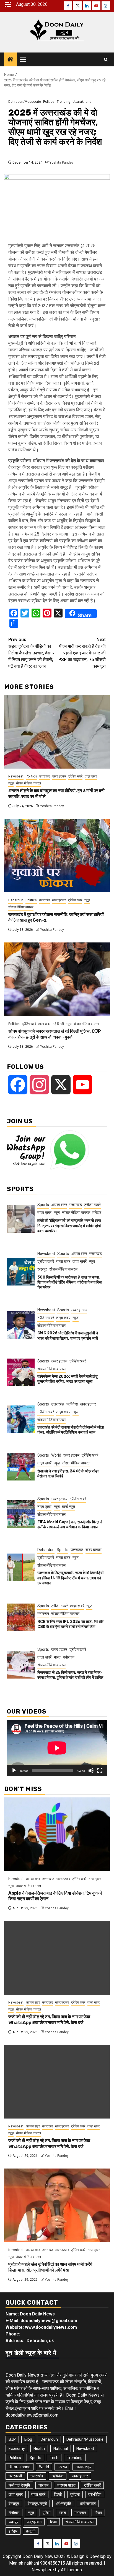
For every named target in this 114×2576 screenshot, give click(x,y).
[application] (57, 1748)
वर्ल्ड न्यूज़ (68, 1507)
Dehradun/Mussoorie (25, 102)
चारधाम (43, 2485)
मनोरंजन (43, 1614)
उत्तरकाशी (15, 2476)
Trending (64, 102)
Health (39, 2449)
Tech (54, 2458)
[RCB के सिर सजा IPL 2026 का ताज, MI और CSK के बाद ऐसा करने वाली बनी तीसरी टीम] (21, 1617)
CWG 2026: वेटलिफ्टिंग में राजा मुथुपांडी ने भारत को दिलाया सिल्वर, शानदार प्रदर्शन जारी (68, 1336)
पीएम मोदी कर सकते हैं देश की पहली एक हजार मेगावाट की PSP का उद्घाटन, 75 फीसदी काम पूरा (82, 653)
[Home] (11, 60)
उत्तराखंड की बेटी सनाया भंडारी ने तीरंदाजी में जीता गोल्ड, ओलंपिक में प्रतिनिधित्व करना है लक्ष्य (71, 1430)
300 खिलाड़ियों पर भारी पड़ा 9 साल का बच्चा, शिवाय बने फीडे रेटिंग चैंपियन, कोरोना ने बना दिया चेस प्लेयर (70, 1282)
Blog (28, 2439)
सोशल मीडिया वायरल (28, 783)
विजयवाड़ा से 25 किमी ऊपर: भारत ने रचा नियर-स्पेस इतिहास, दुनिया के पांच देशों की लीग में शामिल (70, 1675)
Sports (43, 1205)
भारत (57, 1657)
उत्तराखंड (45, 776)
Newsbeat (16, 776)
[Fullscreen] (100, 1770)
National (61, 2449)
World (56, 1455)
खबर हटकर (59, 776)
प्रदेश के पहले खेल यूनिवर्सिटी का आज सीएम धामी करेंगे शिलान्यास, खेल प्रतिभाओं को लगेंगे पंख (50, 2267)
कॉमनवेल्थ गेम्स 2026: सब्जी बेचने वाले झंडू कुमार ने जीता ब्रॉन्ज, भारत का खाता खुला (68, 1379)
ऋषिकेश (72, 1404)
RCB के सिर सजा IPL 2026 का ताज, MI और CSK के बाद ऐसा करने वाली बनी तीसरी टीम (70, 1624)
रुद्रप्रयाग (34, 2522)
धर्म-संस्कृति (63, 2504)
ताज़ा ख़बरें (80, 1261)
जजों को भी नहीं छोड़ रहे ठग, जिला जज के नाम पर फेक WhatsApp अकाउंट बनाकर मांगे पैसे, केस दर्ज (49, 2020)
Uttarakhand (82, 102)
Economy (17, 2449)
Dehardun (16, 900)
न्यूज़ (11, 783)
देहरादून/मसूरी (37, 2504)
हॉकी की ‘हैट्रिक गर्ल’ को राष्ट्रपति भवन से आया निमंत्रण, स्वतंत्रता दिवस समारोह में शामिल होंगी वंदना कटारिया (69, 1226)
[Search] (106, 60)
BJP (12, 2439)
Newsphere (43, 2570)
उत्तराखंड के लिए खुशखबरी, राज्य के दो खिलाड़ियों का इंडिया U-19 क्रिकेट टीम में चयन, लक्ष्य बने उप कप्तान (70, 1578)
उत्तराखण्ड (48, 1879)
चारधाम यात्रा (66, 2485)
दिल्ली (58, 2494)
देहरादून (14, 2504)
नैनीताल (14, 2513)
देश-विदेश (95, 2494)
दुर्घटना (75, 2494)
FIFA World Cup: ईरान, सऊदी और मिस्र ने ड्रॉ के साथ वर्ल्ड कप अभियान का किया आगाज (70, 1525)
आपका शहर (59, 1205)
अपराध (62, 2467)
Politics (49, 102)
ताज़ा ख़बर (91, 776)
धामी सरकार (88, 2504)
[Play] (14, 1770)
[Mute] (91, 1770)
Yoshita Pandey (61, 162)
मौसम (98, 2513)
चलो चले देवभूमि (19, 2485)
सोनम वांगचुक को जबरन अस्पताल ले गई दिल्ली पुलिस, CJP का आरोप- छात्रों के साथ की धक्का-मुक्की (55, 1034)
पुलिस (46, 2513)
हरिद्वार (97, 1212)
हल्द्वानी (31, 2531)
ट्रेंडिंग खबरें (75, 776)
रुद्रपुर (42, 1269)
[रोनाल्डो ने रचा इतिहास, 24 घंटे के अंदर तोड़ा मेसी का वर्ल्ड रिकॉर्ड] (21, 1467)
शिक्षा (53, 2522)
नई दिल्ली (58, 1024)
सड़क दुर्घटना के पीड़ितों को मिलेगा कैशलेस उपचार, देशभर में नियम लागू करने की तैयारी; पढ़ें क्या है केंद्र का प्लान (31, 653)
